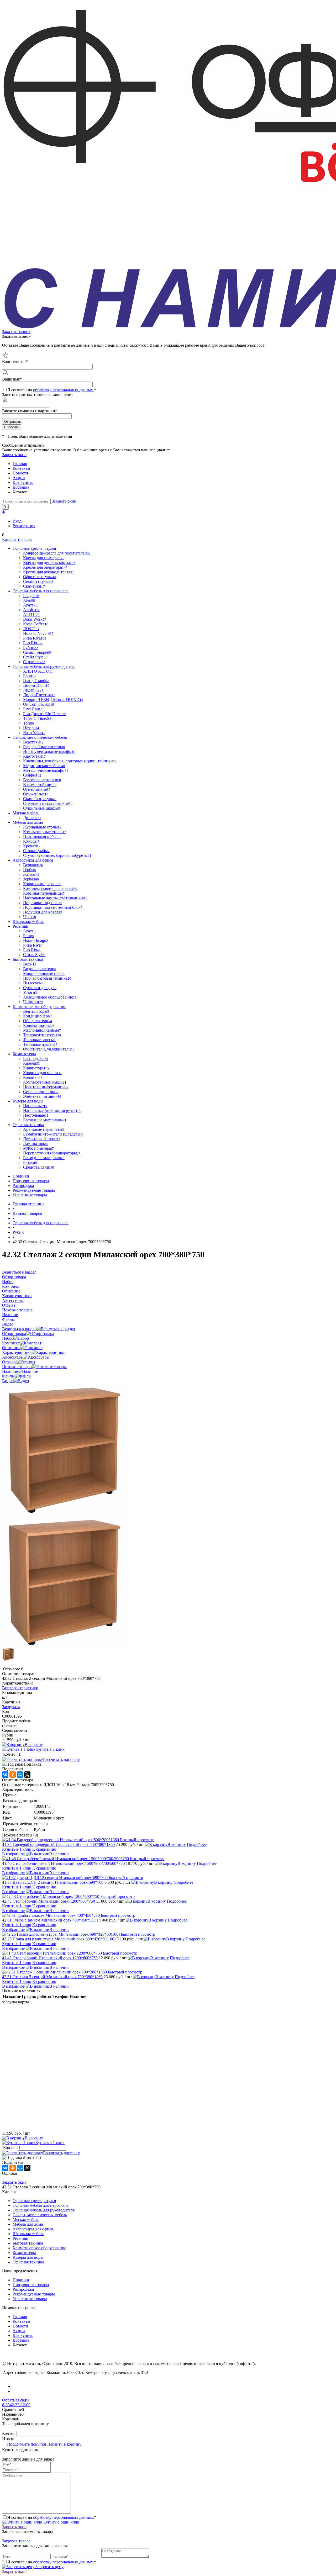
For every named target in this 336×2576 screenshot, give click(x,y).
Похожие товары (17, 1367)
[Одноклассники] (13, 1775)
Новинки (21, 1176)
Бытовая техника (28, 2243)
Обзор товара (14, 1334)
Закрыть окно (14, 455)
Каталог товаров (17, 539)
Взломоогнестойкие (42, 780)
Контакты (21, 468)
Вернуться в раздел (19, 1329)
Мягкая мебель (26, 2219)
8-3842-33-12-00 (16, 2405)
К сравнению (44, 1849)
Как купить (23, 482)
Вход (17, 521)
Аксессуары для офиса (33, 2229)
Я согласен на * (52, 2517)
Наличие (10, 1371)
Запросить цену (49, 2567)
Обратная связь (16, 2400)
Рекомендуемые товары (34, 1190)
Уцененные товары (30, 1195)
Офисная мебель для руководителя (44, 2210)
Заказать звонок (16, 332)
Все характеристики (20, 1688)
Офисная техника (28, 2262)
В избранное (13, 1854)
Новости (20, 473)
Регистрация (24, 526)
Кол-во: (10, 1754)
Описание (11, 1348)
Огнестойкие (37, 789)
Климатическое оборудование (39, 2248)
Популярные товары (31, 1181)
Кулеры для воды (28, 2257)
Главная (20, 464)
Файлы (8, 1376)
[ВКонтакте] (5, 1775)
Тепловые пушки (40, 1044)
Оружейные (36, 794)
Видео (8, 1381)
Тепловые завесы (39, 1040)
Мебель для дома (28, 2224)
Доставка (21, 487)
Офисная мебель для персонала (41, 2205)
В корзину (34, 1744)
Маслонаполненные (42, 1030)
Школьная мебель (28, 2234)
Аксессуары (13, 1357)
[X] (27, 1775)
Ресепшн (20, 2238)
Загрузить (11, 1707)
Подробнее (197, 1844)
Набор (8, 1338)
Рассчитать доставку (61, 1759)
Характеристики (17, 1352)
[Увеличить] (64, 1513)
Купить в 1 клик (50, 1749)
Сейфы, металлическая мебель (40, 2215)
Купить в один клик (61, 2522)
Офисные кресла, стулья (34, 2201)
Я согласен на (52, 390)
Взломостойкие (40, 785)
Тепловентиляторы (42, 1035)
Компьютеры (24, 2253)
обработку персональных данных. (64, 390)
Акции (19, 478)
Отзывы (9, 1362)
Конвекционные (39, 1025)
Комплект (11, 1343)
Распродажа (23, 1186)
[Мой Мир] (20, 1775)
